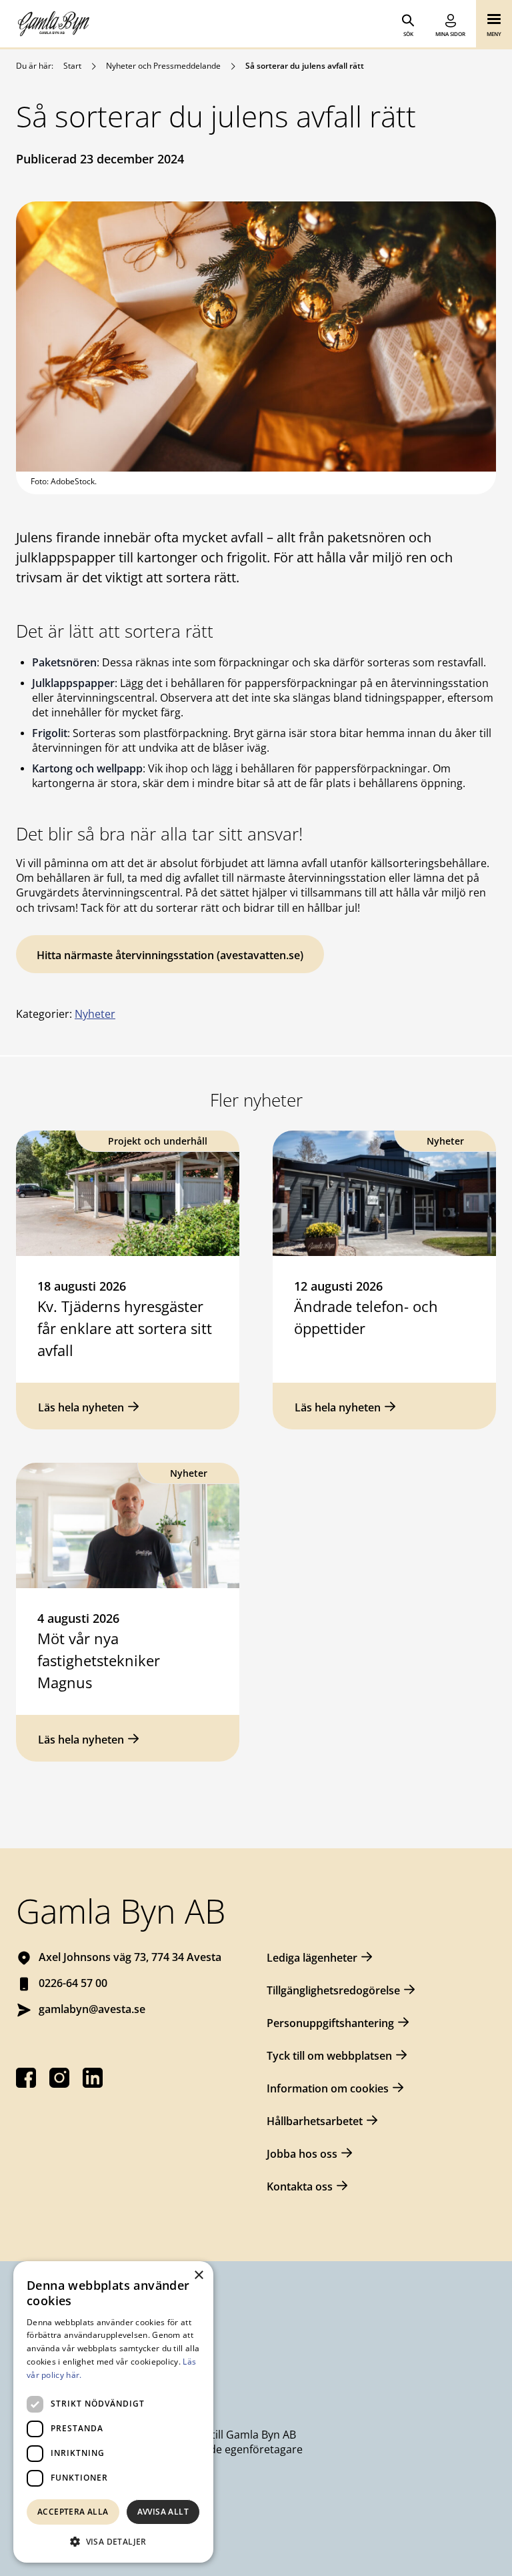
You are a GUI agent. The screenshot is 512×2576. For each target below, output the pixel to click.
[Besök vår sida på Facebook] (26, 2078)
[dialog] (113, 2412)
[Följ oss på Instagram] (59, 2078)
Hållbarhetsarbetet (315, 2121)
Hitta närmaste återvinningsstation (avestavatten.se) (170, 955)
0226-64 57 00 (73, 1983)
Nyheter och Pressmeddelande (163, 66)
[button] (113, 2541)
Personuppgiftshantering (330, 2023)
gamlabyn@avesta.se (92, 2009)
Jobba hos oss (302, 2154)
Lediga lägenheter (312, 1958)
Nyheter (95, 1014)
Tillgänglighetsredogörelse (333, 1990)
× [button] (198, 2276)
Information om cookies (328, 2088)
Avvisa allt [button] (163, 2512)
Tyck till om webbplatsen (329, 2056)
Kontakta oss (300, 2186)
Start (72, 66)
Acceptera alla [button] (73, 2512)
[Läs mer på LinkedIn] (93, 2078)
